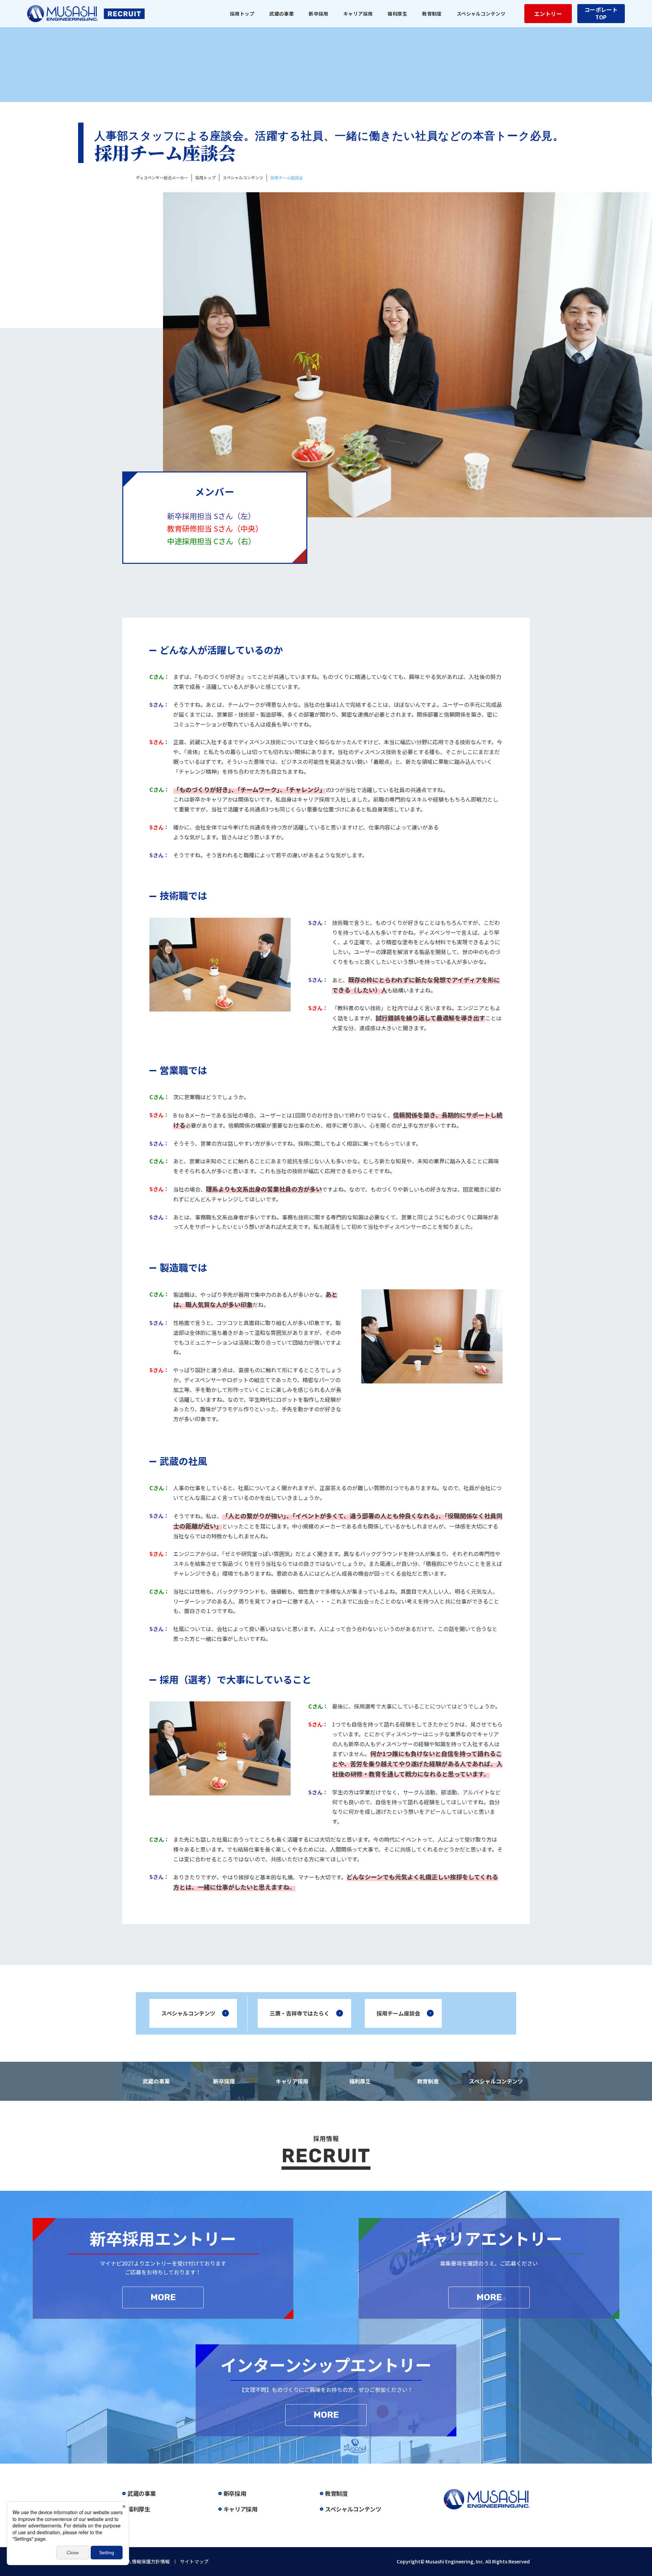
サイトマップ (194, 2561)
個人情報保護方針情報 (146, 2561)
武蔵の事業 (156, 2081)
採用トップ (242, 14)
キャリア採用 (292, 2081)
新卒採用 (224, 2081)
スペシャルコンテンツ (188, 2013)
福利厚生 (360, 2081)
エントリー (548, 14)
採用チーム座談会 (398, 2013)
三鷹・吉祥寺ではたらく (300, 2013)
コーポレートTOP (601, 13)
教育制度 (428, 2081)
